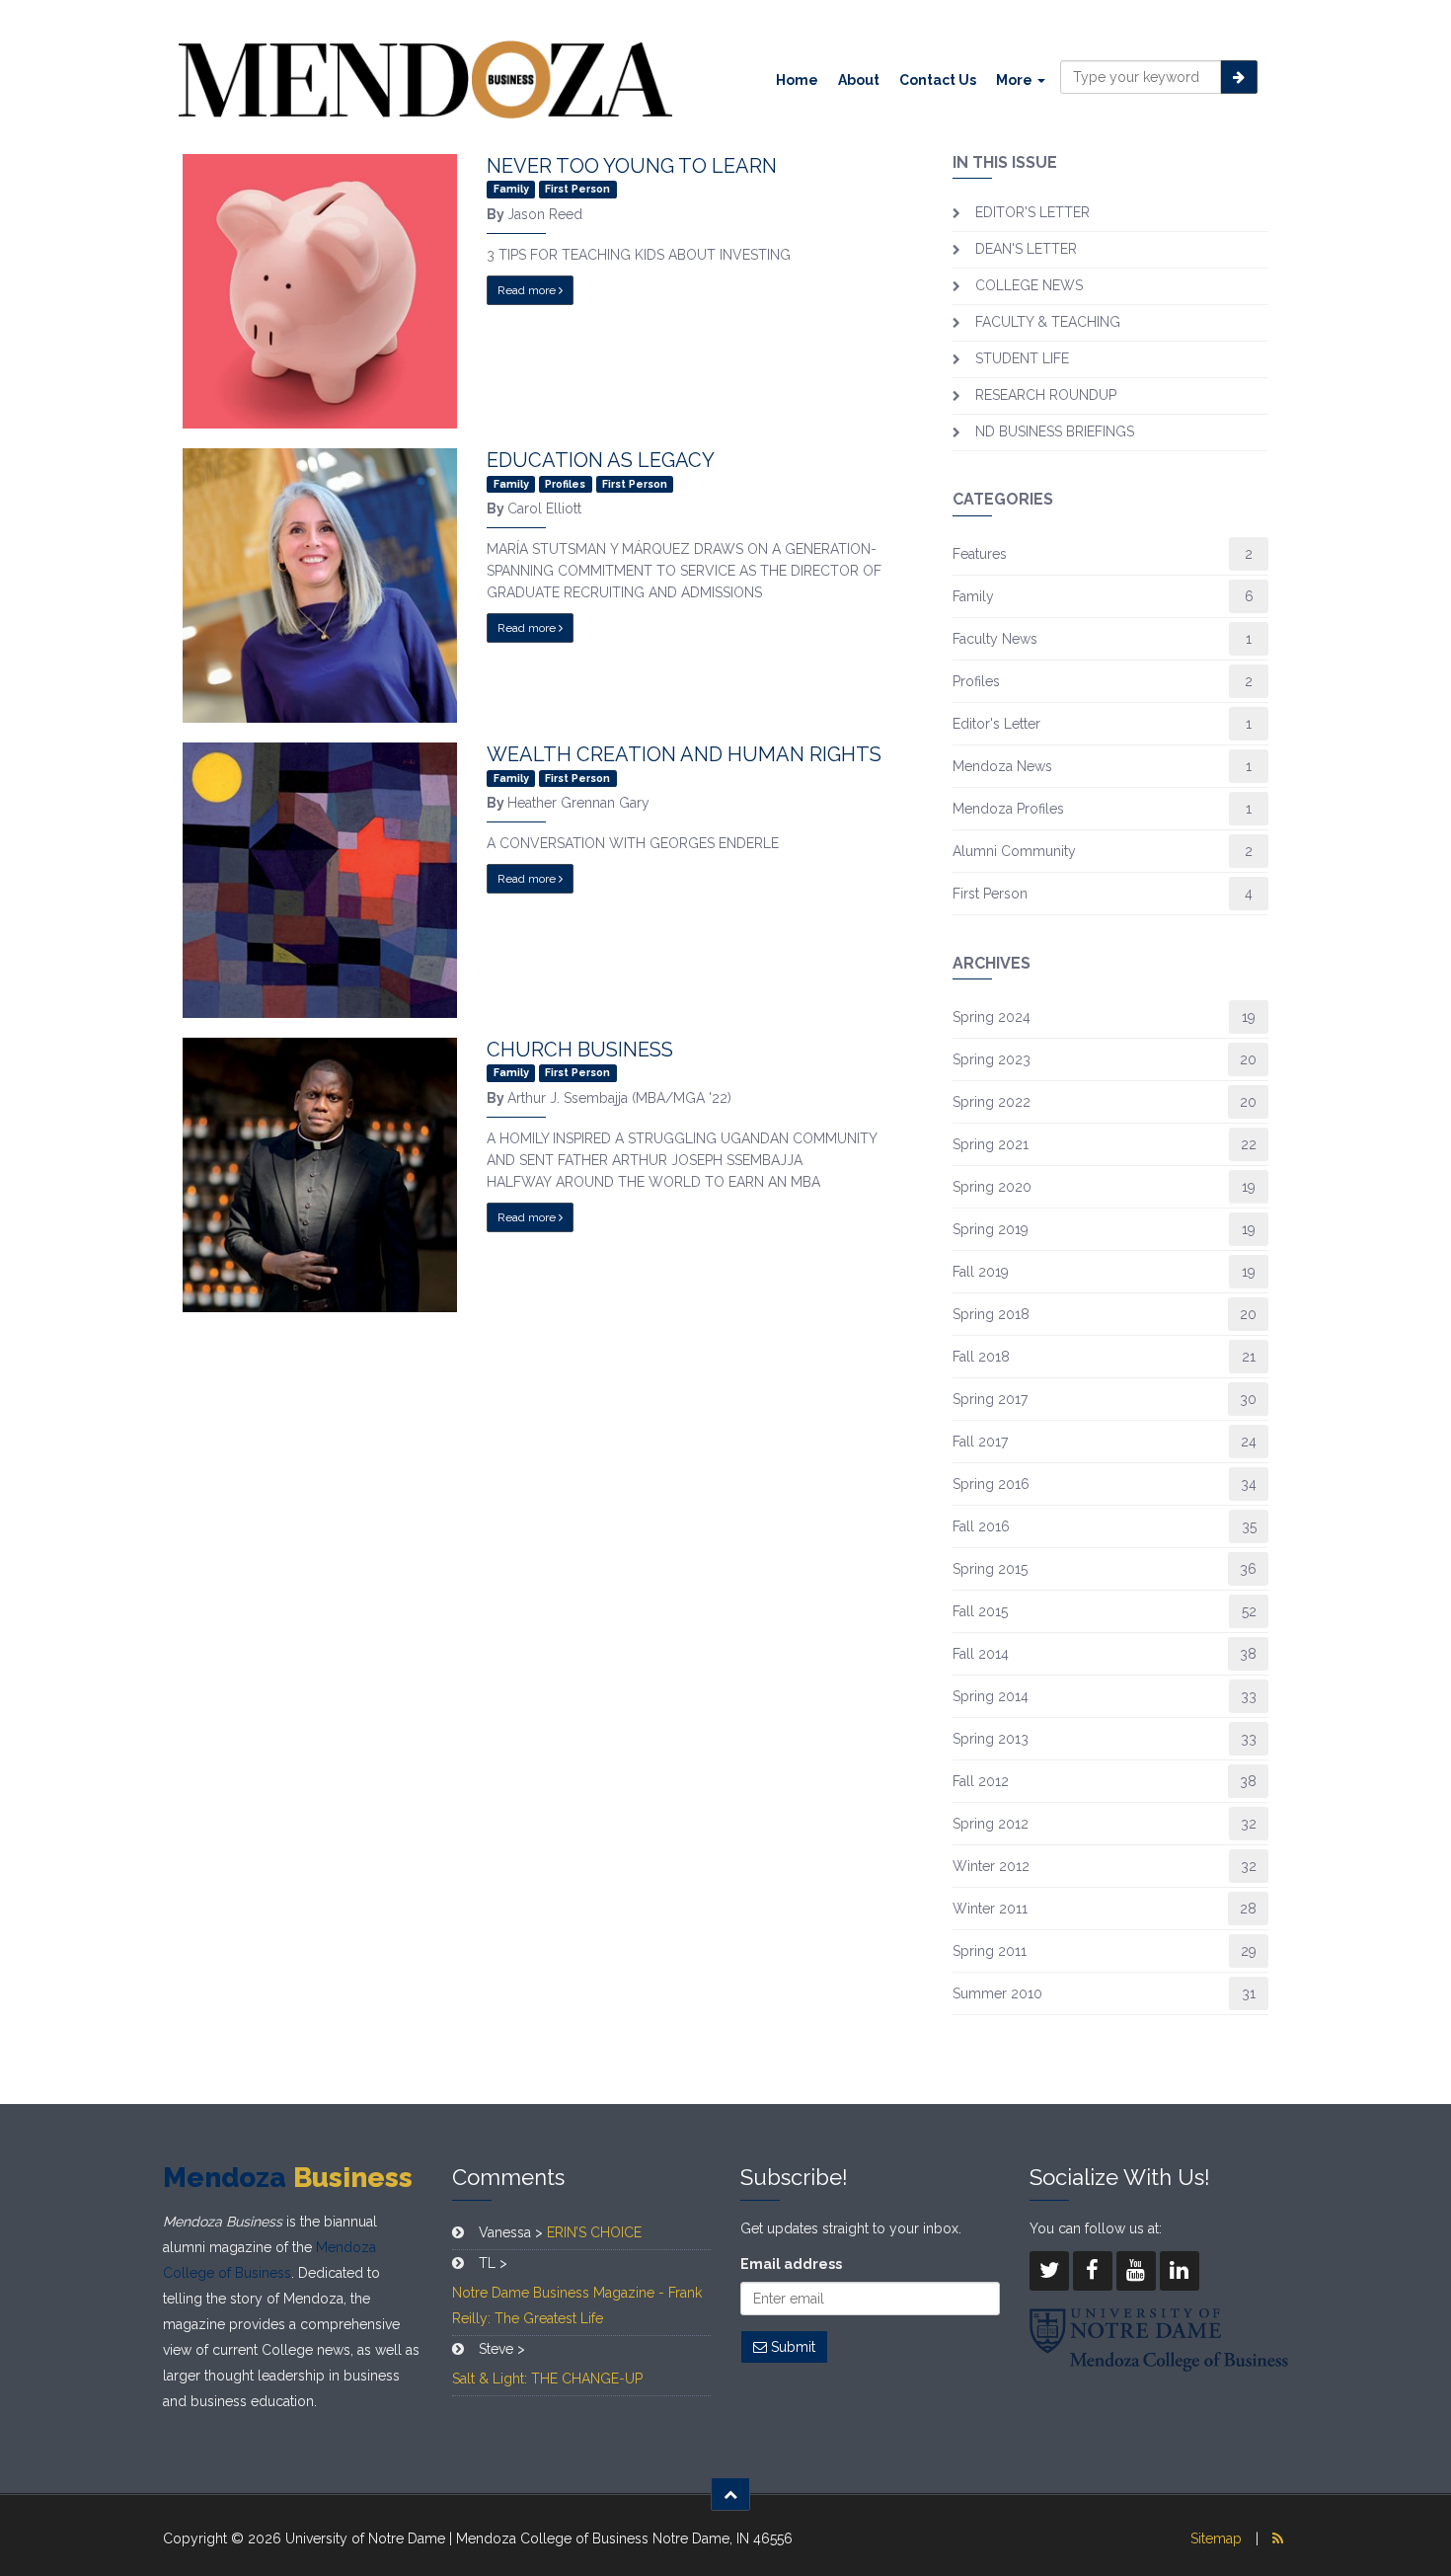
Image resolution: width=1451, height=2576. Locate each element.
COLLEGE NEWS (1029, 285)
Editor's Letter (996, 724)
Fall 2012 (981, 1781)
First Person (990, 894)
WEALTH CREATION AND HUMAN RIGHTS (684, 754)
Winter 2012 (991, 1866)
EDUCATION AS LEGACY (601, 460)
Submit (791, 2347)
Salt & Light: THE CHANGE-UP (547, 2379)
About (859, 80)
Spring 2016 (991, 1484)
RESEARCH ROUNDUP (1046, 395)
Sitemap (1216, 2538)
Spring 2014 (991, 1696)
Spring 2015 (990, 1569)
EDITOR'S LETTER (1032, 212)
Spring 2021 (991, 1144)
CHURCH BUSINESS (580, 1050)
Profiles (976, 681)
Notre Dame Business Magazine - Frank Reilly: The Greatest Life (577, 2305)
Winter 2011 (990, 1909)
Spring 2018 (991, 1314)
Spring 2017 (990, 1399)
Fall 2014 (981, 1654)
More (1016, 80)
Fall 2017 (980, 1442)
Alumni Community (1014, 851)
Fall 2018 (981, 1357)
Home (797, 80)
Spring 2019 (991, 1229)
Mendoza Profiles (1008, 809)
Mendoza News (1002, 766)
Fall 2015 (980, 1611)
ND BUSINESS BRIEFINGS (1055, 431)
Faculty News (995, 639)
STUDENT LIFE (1022, 358)
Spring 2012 (991, 1824)
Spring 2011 (990, 1951)
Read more (528, 290)
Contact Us (938, 80)
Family (973, 596)
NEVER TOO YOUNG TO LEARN (632, 166)
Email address (791, 2264)
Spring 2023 (992, 1059)
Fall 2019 (981, 1272)
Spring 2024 (992, 1017)
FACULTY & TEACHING (1048, 322)
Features (980, 554)
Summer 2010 (997, 1993)
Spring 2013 (991, 1739)
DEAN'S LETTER (1026, 249)
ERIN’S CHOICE (594, 2232)
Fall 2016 (981, 1526)
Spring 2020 (992, 1187)
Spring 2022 (992, 1102)
